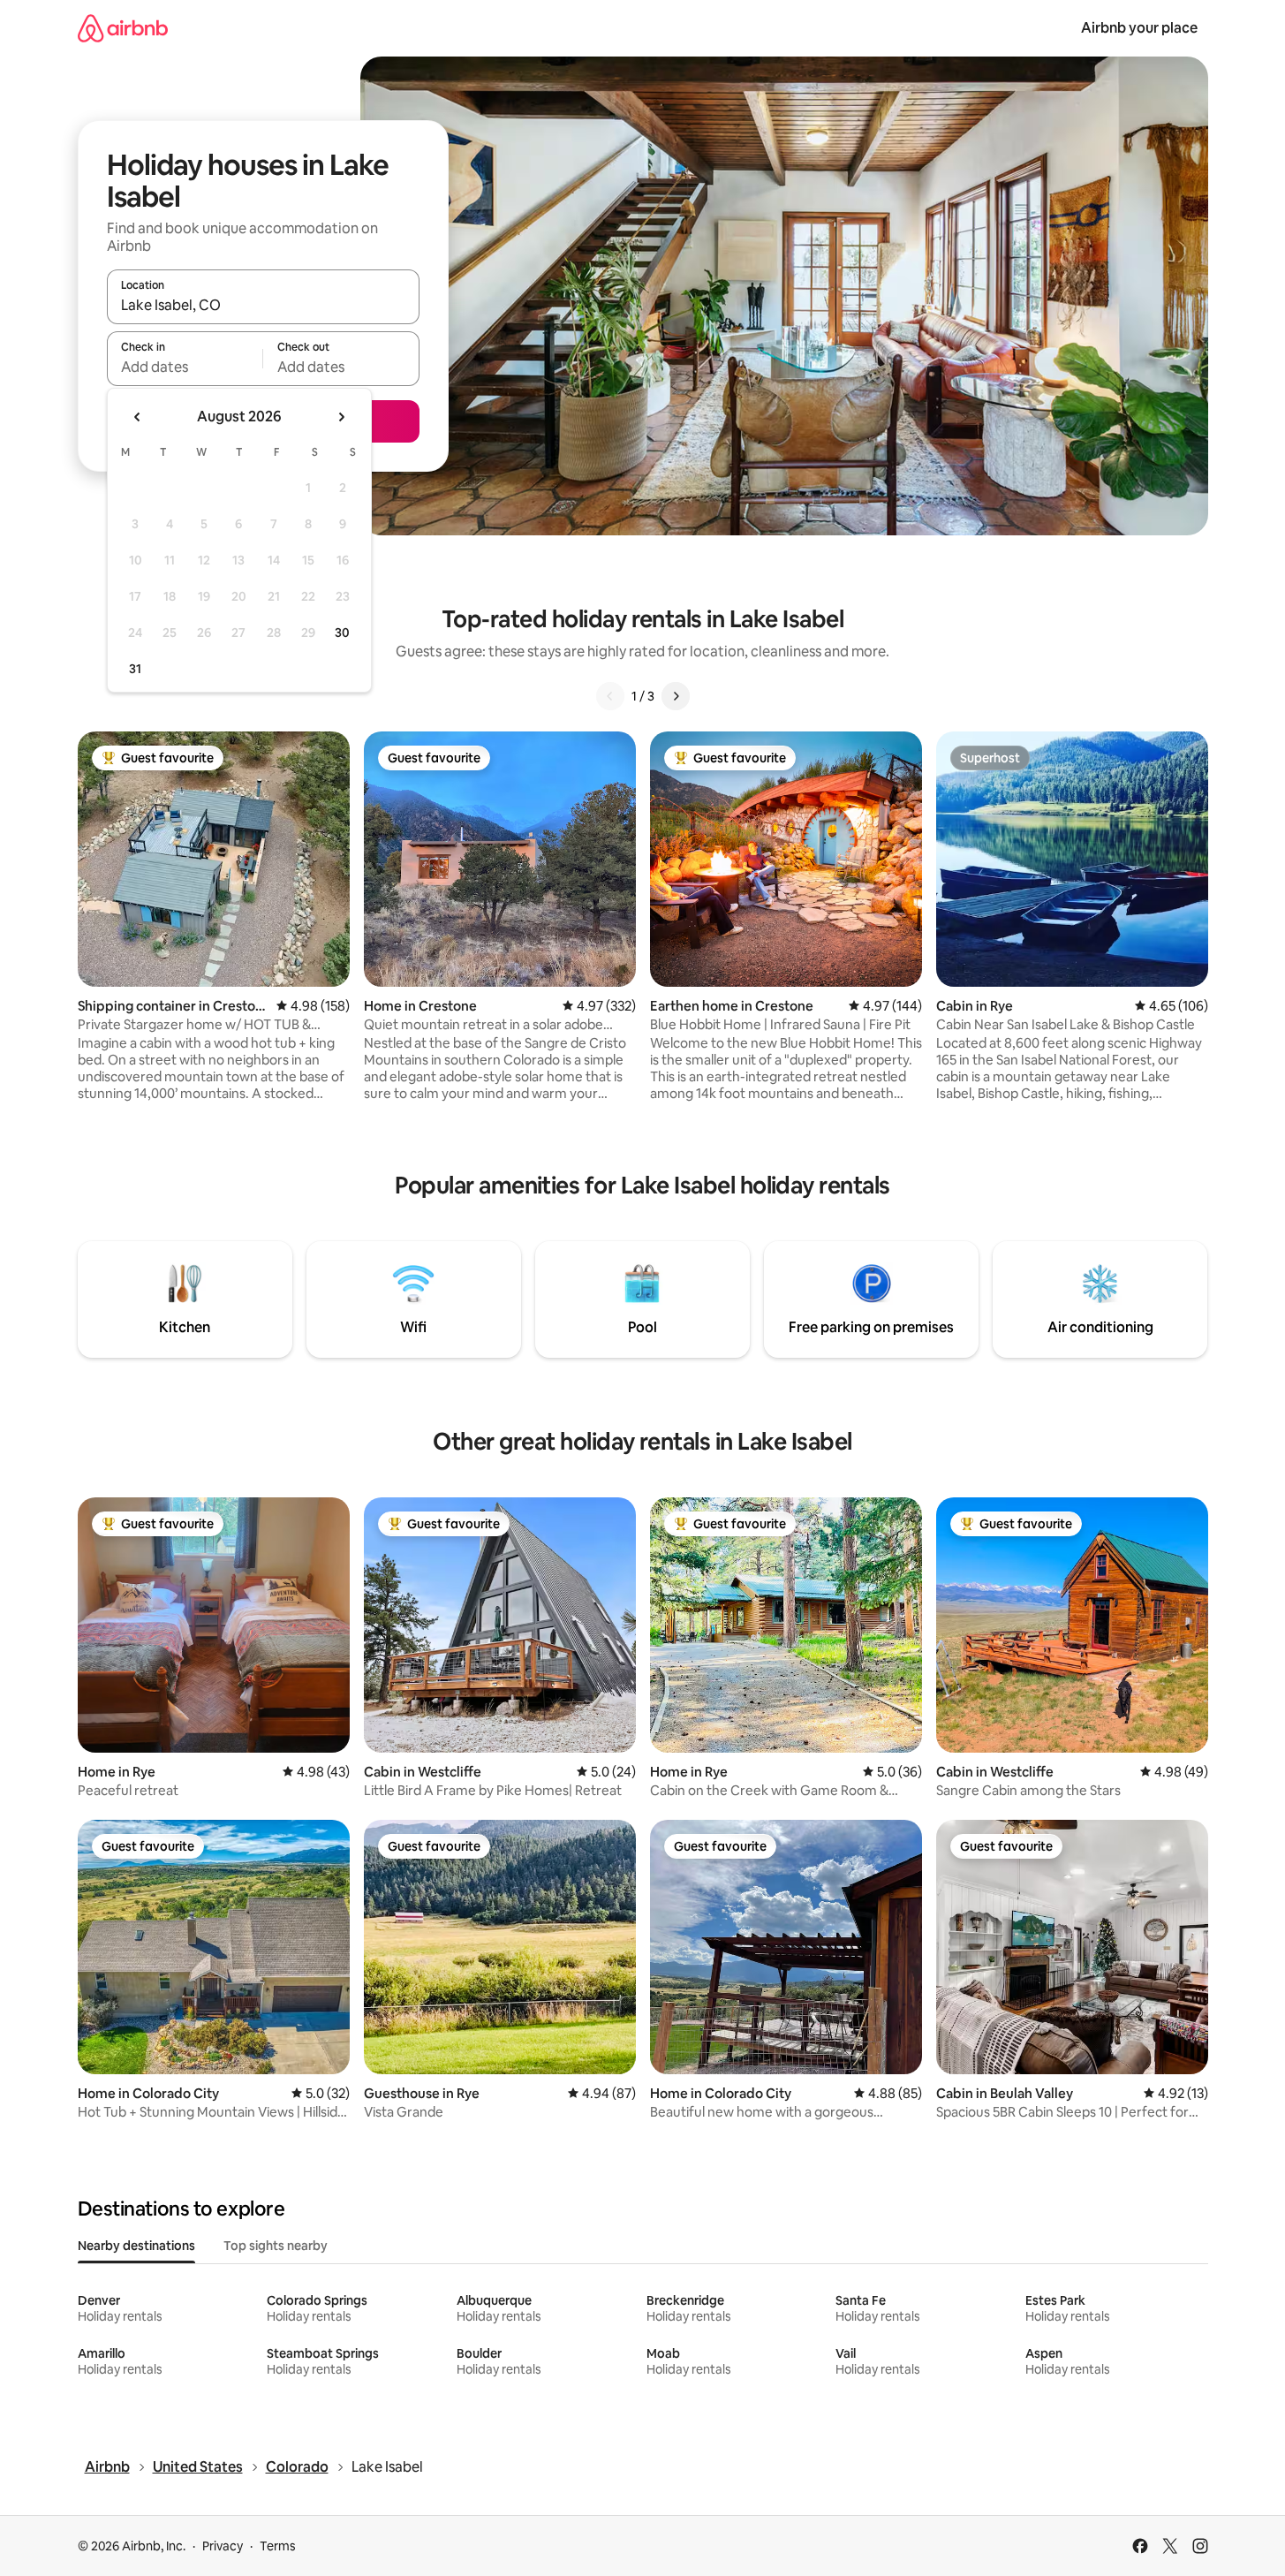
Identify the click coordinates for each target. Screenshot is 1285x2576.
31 (135, 669)
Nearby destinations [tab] (136, 2246)
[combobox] (263, 305)
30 (342, 633)
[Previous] (610, 696)
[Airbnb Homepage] (123, 28)
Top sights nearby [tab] (276, 2246)
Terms (278, 2546)
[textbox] (185, 367)
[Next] (676, 696)
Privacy (223, 2546)
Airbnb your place (1139, 28)
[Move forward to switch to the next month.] (341, 417)
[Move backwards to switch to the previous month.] (138, 417)
